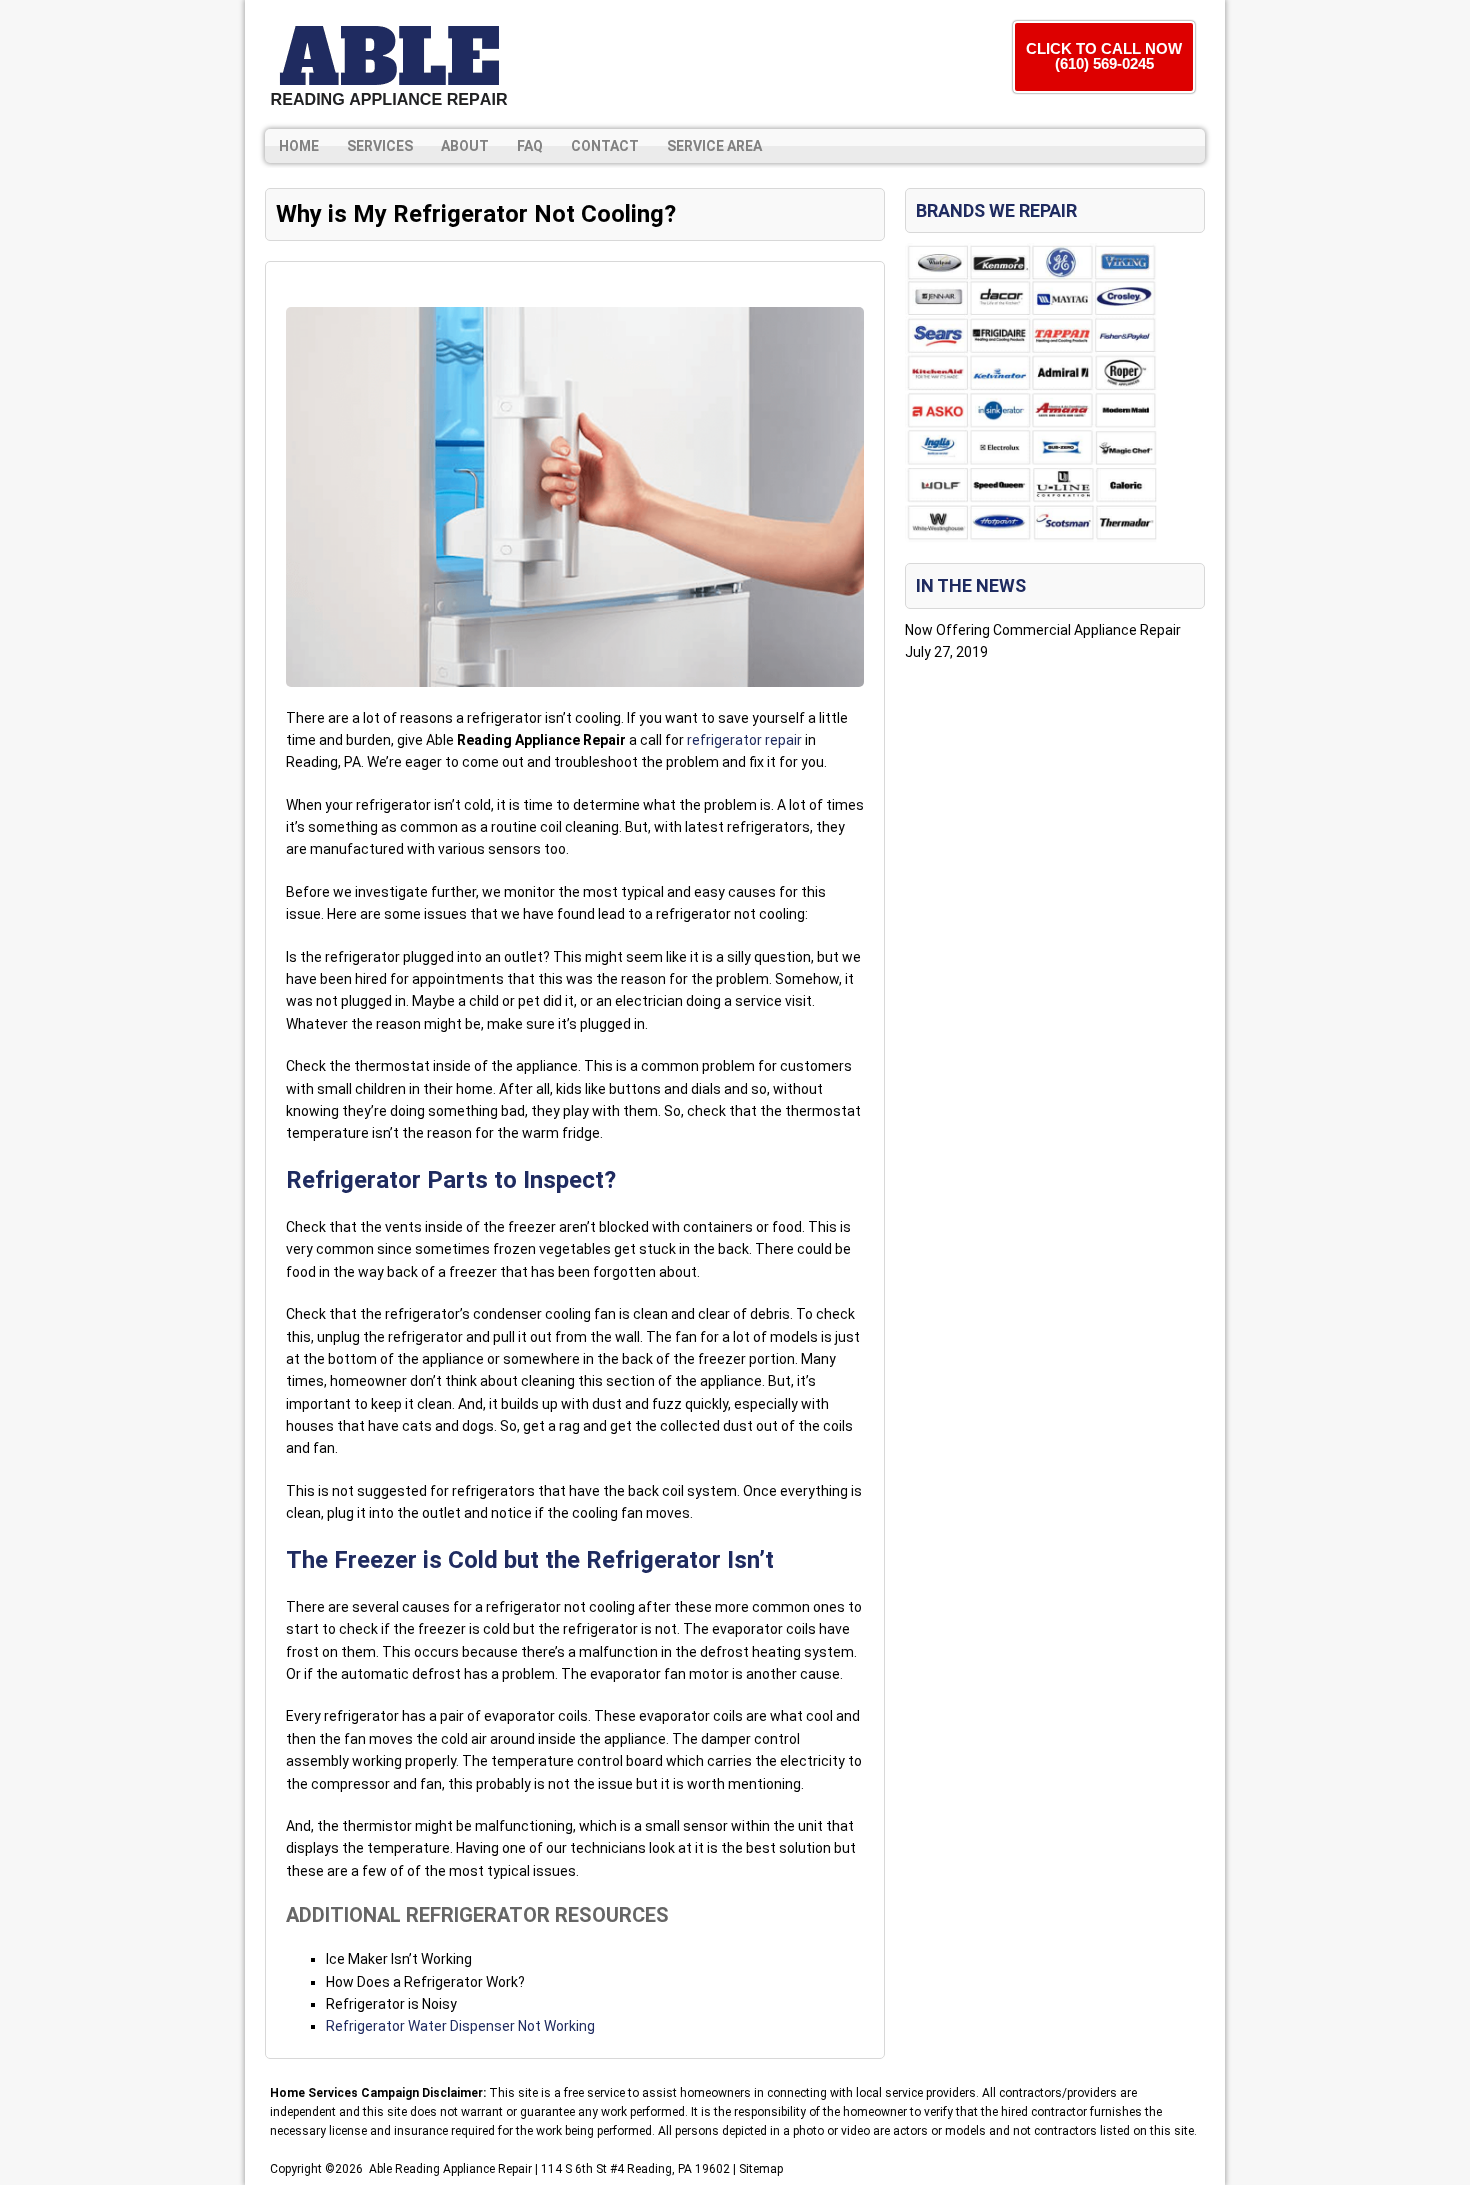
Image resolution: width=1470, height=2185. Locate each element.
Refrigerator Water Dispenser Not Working (460, 2026)
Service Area (714, 146)
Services (380, 146)
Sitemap (761, 2169)
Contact (605, 146)
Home (299, 146)
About (465, 146)
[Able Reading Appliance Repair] (389, 64)
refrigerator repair (744, 740)
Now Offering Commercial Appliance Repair (1043, 630)
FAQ (530, 146)
